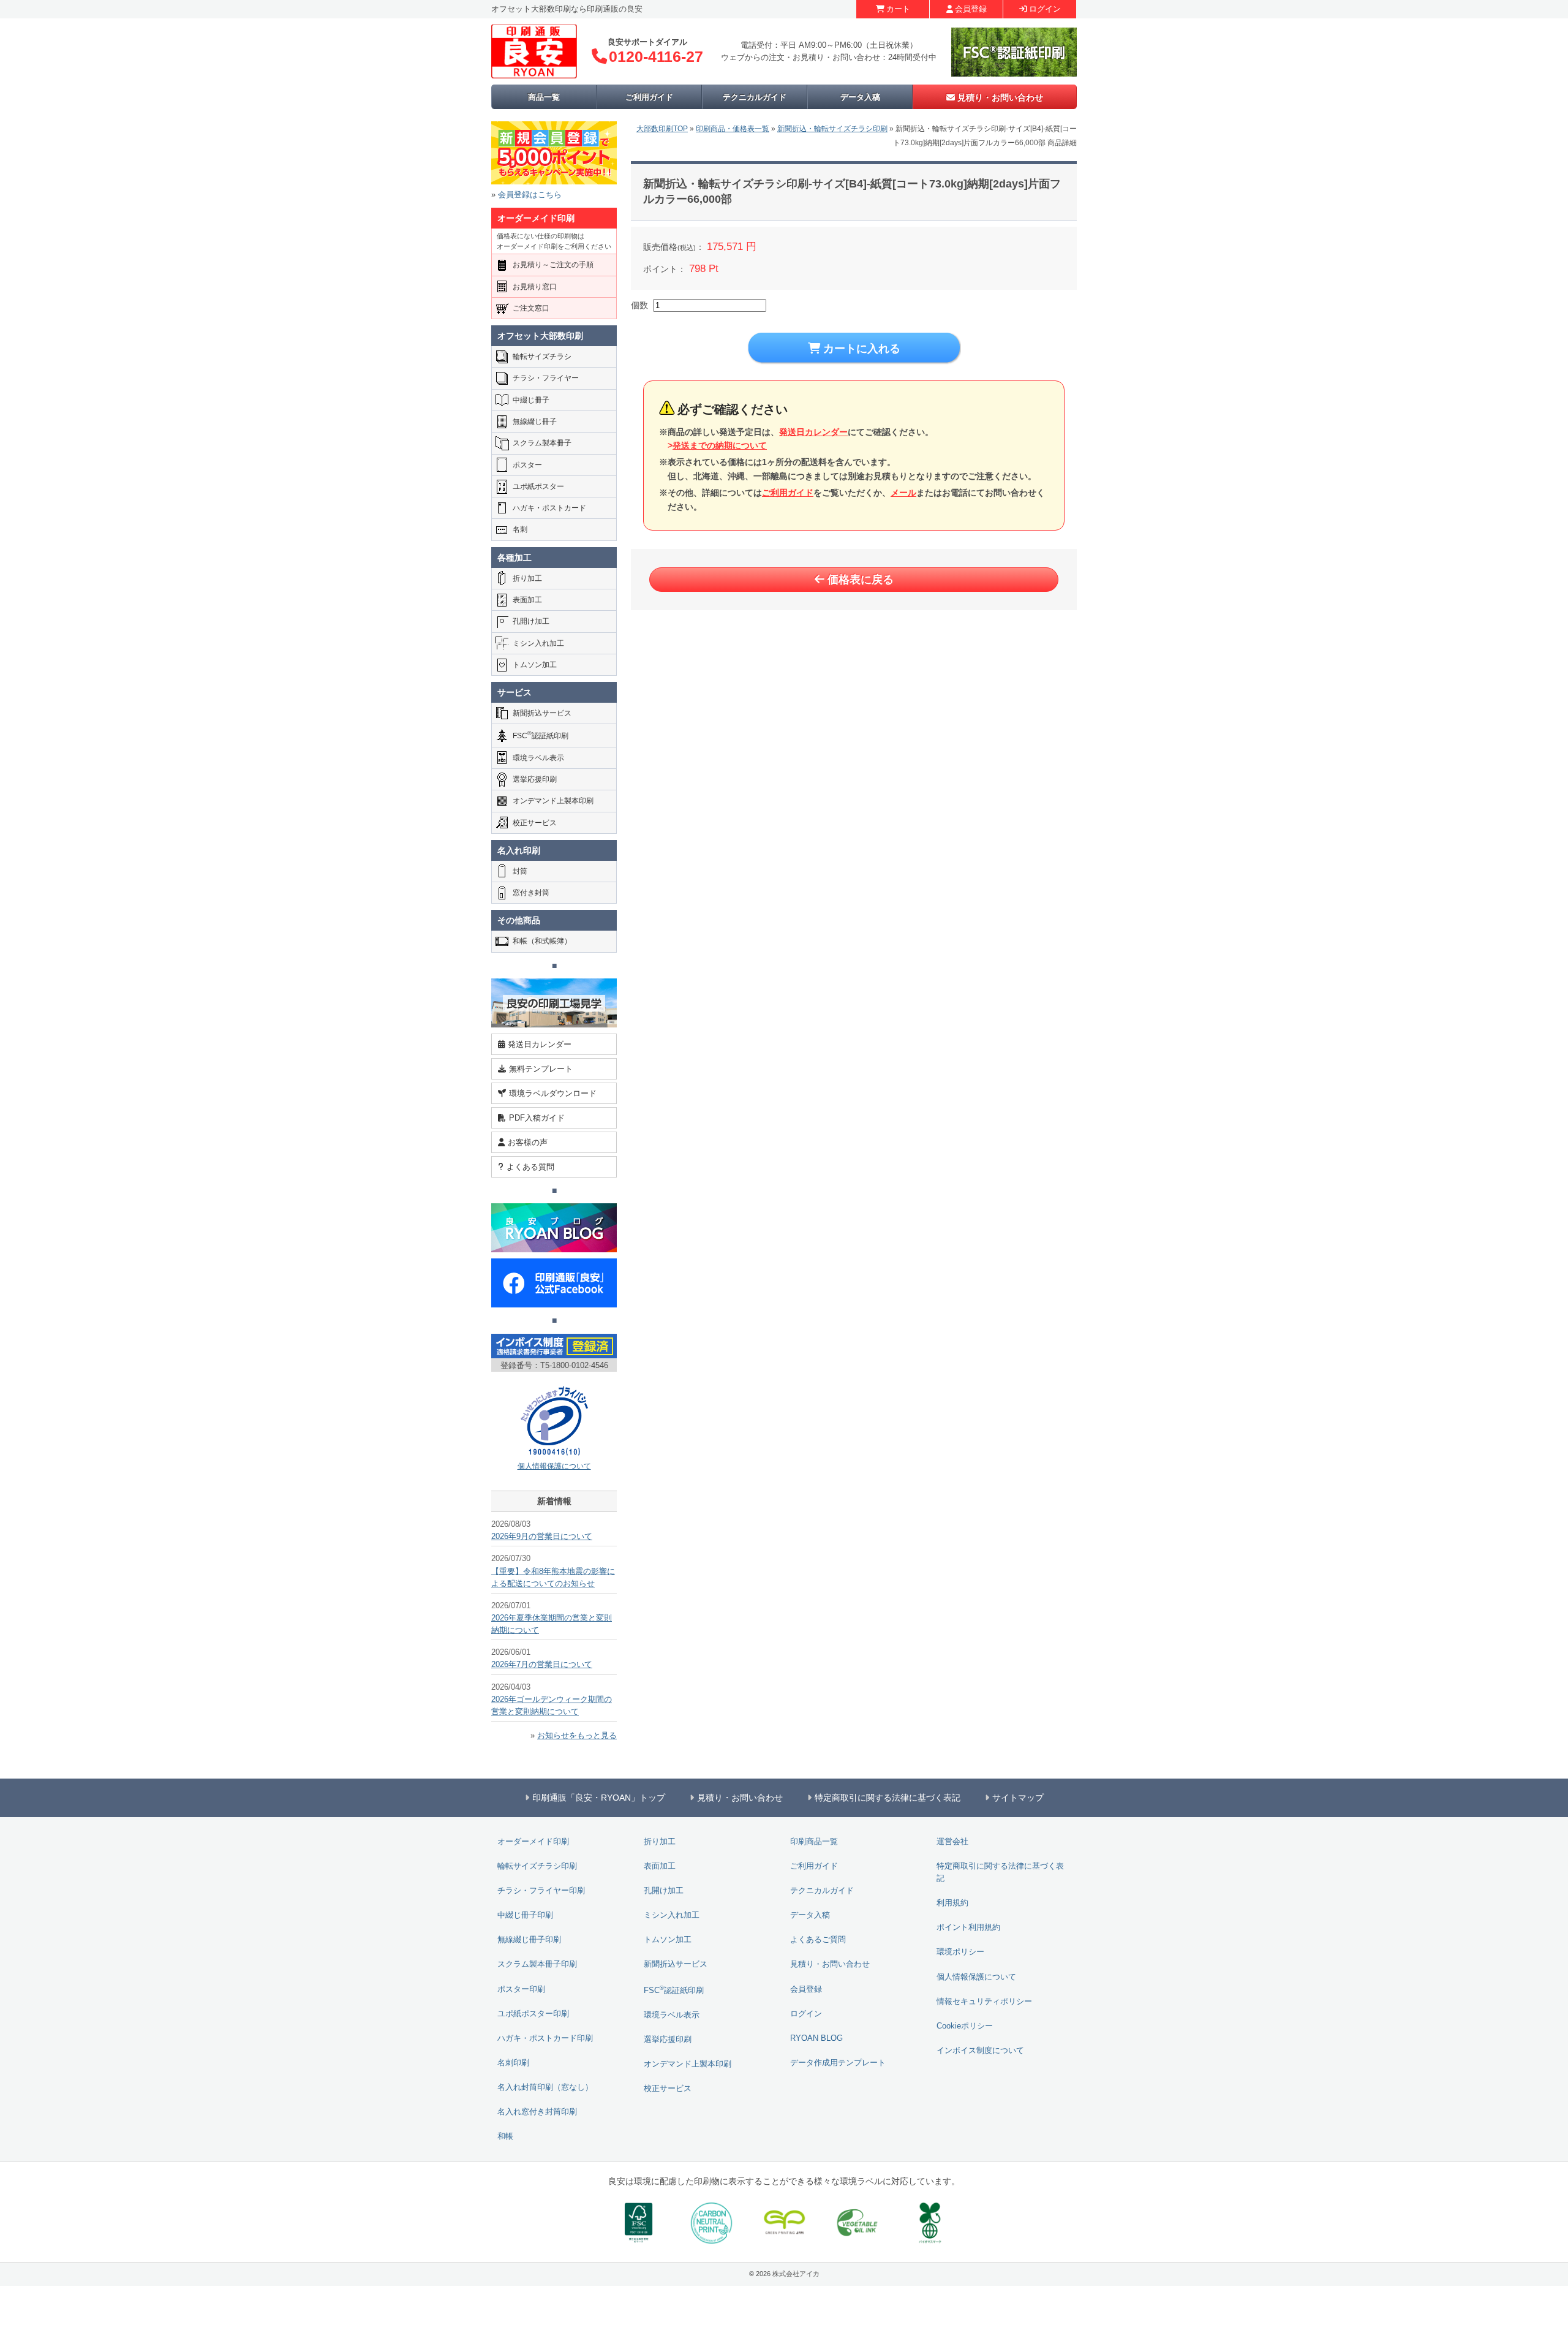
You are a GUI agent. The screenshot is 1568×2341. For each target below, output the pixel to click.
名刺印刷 (513, 2063)
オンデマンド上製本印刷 (553, 801)
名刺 (520, 529)
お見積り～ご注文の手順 (553, 265)
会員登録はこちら (530, 195)
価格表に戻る (861, 580)
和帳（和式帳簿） (542, 941)
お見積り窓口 (535, 287)
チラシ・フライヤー (546, 378)
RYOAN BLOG (816, 2038)
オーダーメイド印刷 (533, 1842)
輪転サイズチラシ (542, 357)
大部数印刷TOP (662, 129)
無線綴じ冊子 (535, 422)
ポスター (527, 465)
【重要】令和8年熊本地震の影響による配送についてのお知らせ (553, 1578)
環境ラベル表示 (538, 758)
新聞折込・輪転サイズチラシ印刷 (832, 129)
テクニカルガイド (755, 97)
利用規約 (952, 1903)
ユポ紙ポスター (538, 486)
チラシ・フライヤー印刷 (541, 1891)
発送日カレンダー (813, 432)
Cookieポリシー (965, 2026)
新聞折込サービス (542, 713)
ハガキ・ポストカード (549, 508)
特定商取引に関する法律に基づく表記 (1000, 1872)
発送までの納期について (720, 445)
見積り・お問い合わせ (1000, 97)
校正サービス (535, 823)
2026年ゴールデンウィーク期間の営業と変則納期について (552, 1706)
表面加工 (527, 600)
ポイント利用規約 (968, 1927)
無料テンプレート (541, 1069)
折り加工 (527, 578)
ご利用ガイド (649, 97)
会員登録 (971, 9)
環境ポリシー (960, 1952)
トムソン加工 (535, 665)
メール (903, 493)
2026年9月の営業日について (542, 1537)
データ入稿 (860, 97)
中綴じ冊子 (531, 400)
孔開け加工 (531, 621)
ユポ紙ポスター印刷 (533, 2014)
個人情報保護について (554, 1466)
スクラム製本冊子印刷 (537, 1964)
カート (898, 9)
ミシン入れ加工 (538, 643)
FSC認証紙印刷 (541, 735)
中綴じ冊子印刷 (525, 1915)
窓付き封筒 (531, 893)
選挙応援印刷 (535, 779)
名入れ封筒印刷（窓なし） (545, 2087)
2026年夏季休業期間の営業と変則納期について (552, 1624)
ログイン (1045, 9)
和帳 (505, 2136)
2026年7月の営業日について (542, 1665)
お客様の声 (528, 1142)
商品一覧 (544, 97)
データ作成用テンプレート (838, 2063)
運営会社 (952, 1842)
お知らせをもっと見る (577, 1736)
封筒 (520, 871)
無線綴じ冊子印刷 (529, 1940)
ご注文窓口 (531, 308)
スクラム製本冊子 (542, 443)
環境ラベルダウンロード (553, 1093)
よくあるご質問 (818, 1940)
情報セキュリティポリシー (984, 2002)
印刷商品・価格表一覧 (733, 129)
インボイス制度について (980, 2051)
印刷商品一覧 (814, 1842)
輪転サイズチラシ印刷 (537, 1866)
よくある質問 (530, 1167)
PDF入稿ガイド (537, 1118)
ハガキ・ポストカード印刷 (545, 2038)
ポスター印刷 (521, 1989)
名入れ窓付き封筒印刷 (537, 2112)
